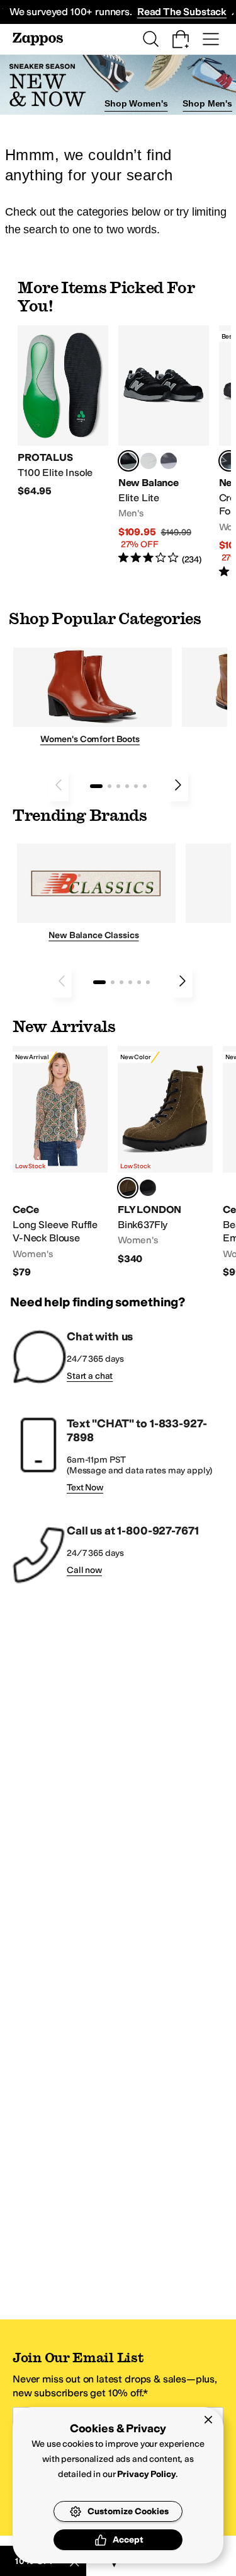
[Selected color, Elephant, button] (128, 1188)
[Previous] (59, 785)
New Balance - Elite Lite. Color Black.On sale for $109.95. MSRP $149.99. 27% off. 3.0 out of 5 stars (164, 446)
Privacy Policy (146, 2474)
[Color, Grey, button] (169, 461)
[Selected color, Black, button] (128, 461)
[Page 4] (127, 786)
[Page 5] (136, 786)
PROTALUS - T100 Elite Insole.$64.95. (63, 412)
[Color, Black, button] (148, 1188)
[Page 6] (145, 786)
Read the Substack (182, 12)
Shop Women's (136, 103)
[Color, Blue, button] (149, 461)
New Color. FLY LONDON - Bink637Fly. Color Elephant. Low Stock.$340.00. (165, 1156)
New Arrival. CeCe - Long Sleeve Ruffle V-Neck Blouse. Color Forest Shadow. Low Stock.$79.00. (60, 1163)
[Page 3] (118, 786)
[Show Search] (150, 39)
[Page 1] (96, 786)
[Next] (178, 785)
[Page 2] (110, 786)
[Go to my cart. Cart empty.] (181, 39)
